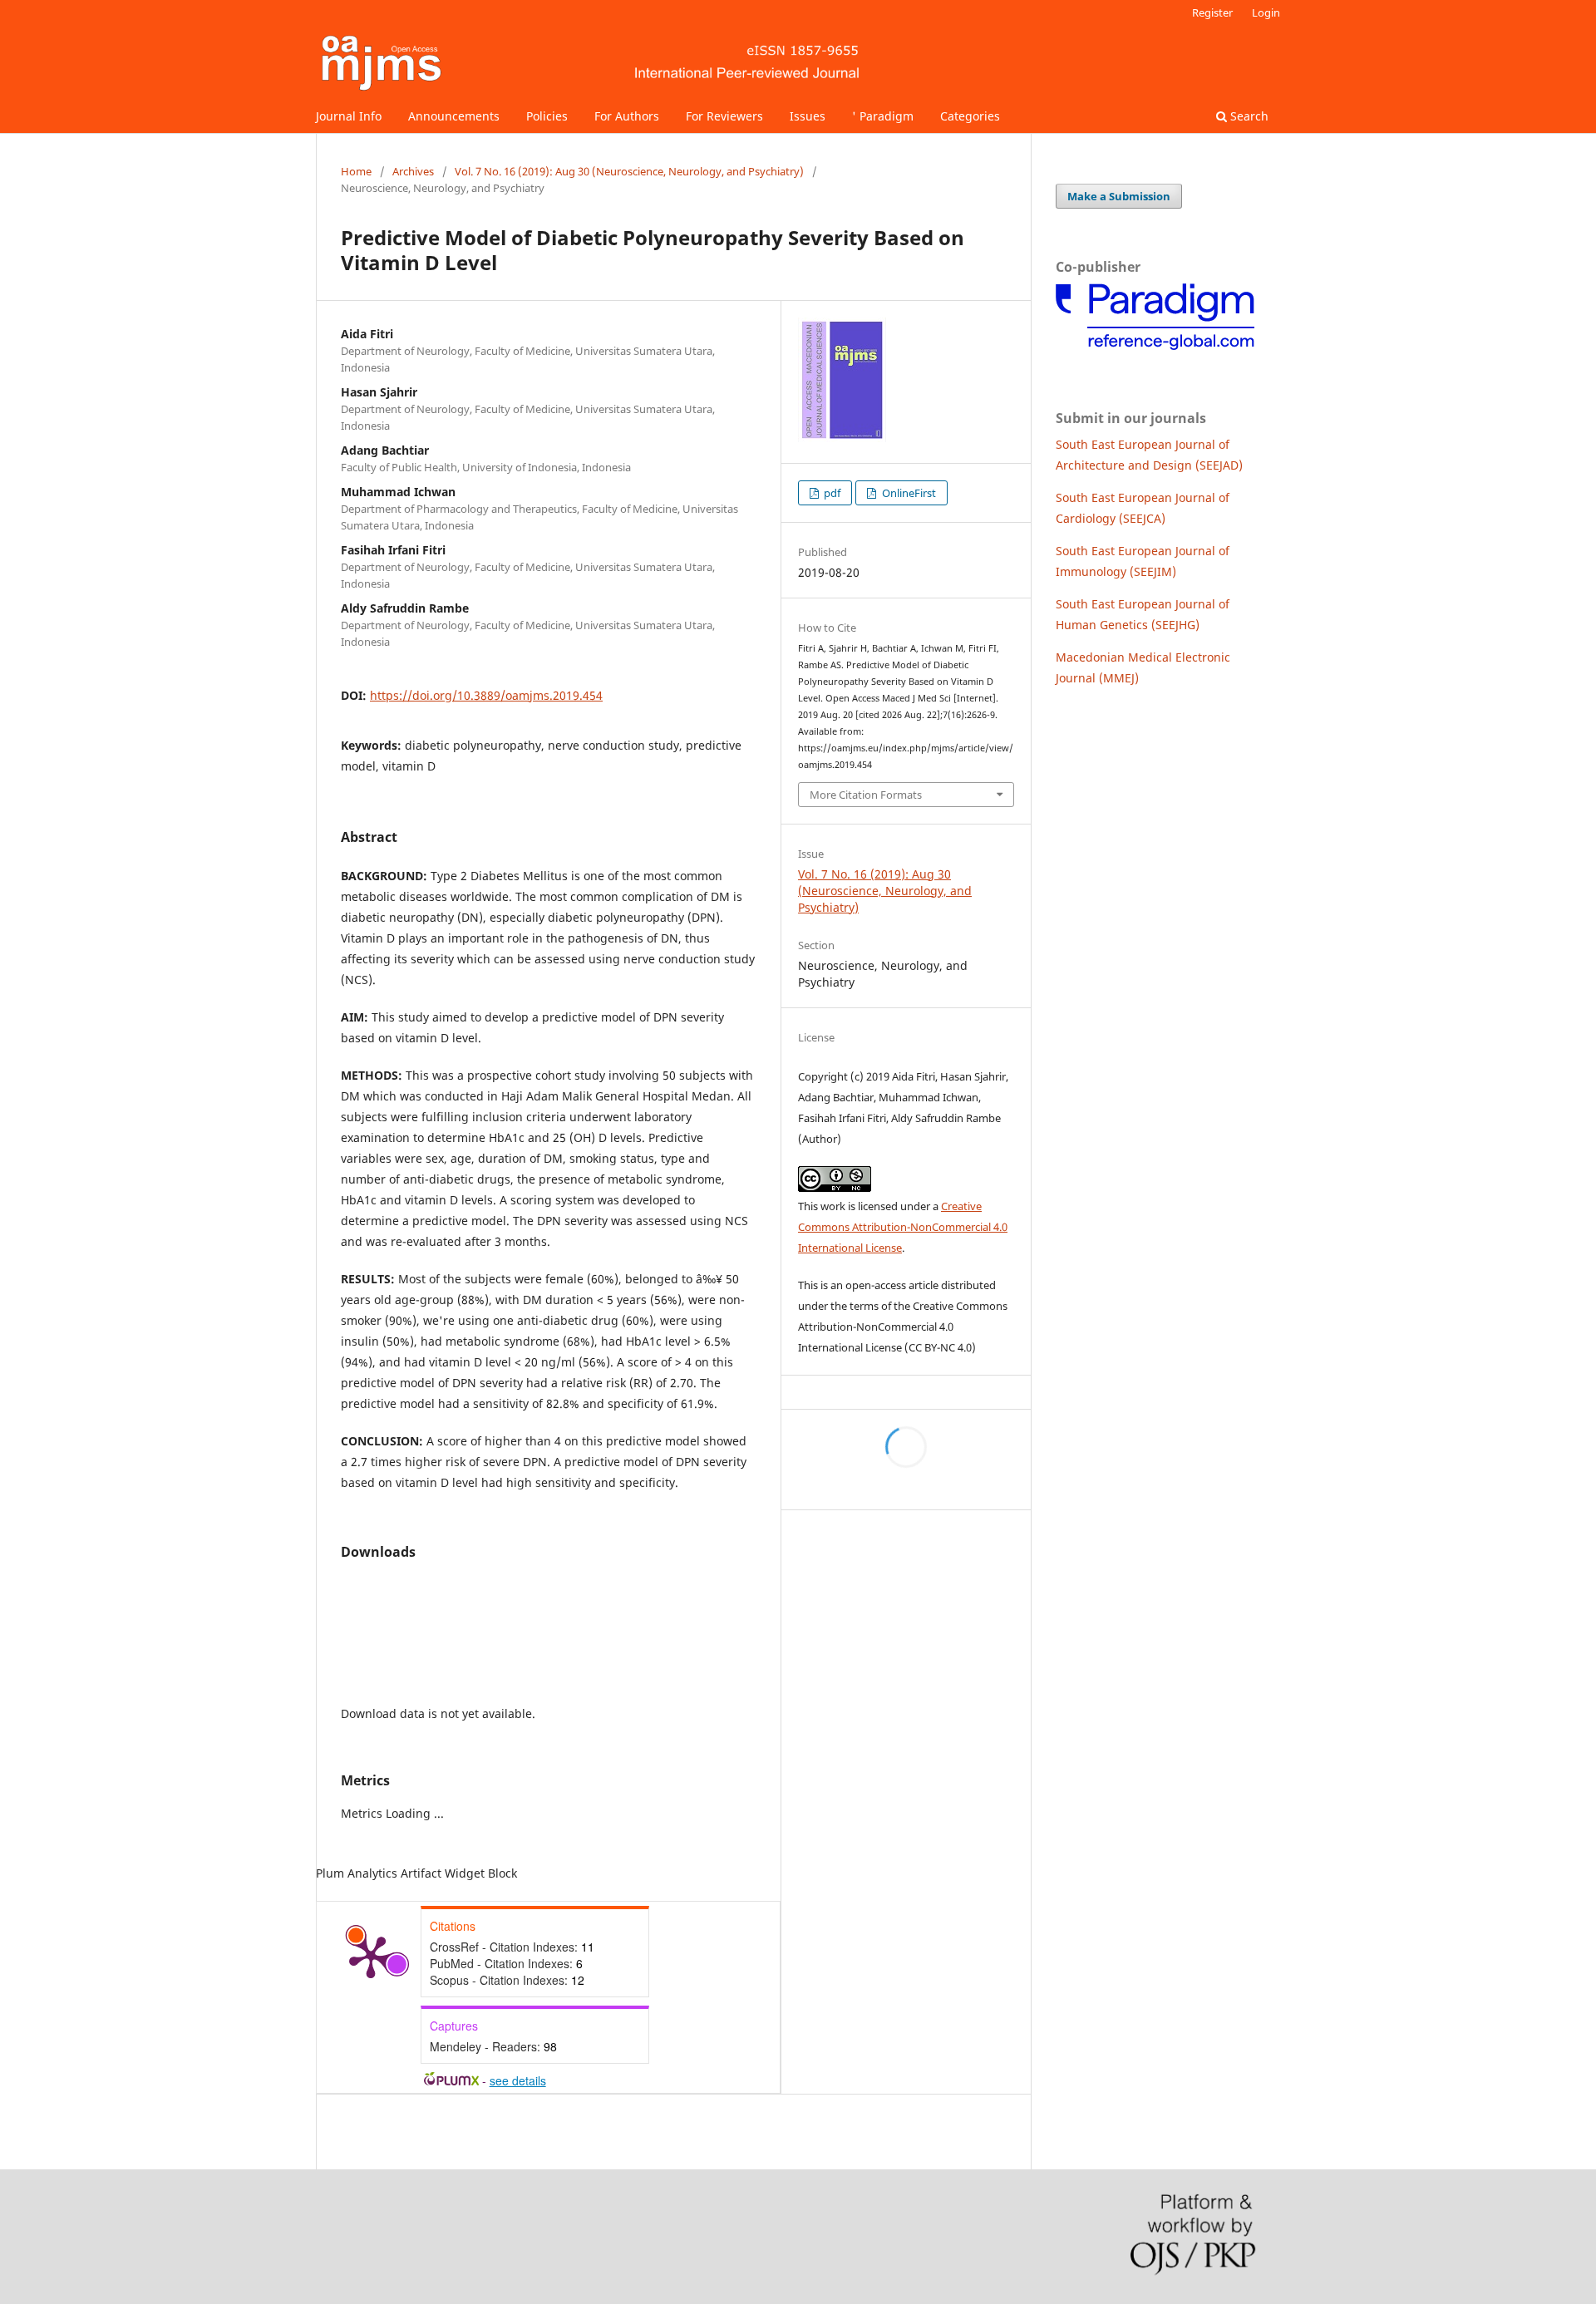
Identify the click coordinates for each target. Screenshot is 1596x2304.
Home (356, 171)
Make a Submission (1119, 196)
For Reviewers (724, 116)
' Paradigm (883, 116)
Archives (413, 171)
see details (518, 2080)
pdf (831, 493)
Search (1248, 116)
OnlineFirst (908, 493)
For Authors (627, 116)
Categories (970, 116)
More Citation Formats (866, 795)
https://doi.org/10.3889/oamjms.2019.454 (486, 695)
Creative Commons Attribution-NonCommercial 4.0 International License (903, 1227)
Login (1266, 12)
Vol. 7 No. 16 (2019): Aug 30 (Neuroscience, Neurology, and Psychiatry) (629, 171)
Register (1212, 12)
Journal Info (349, 116)
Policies (547, 116)
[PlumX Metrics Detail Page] (371, 1956)
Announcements (454, 116)
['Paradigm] (1155, 349)
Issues (808, 116)
